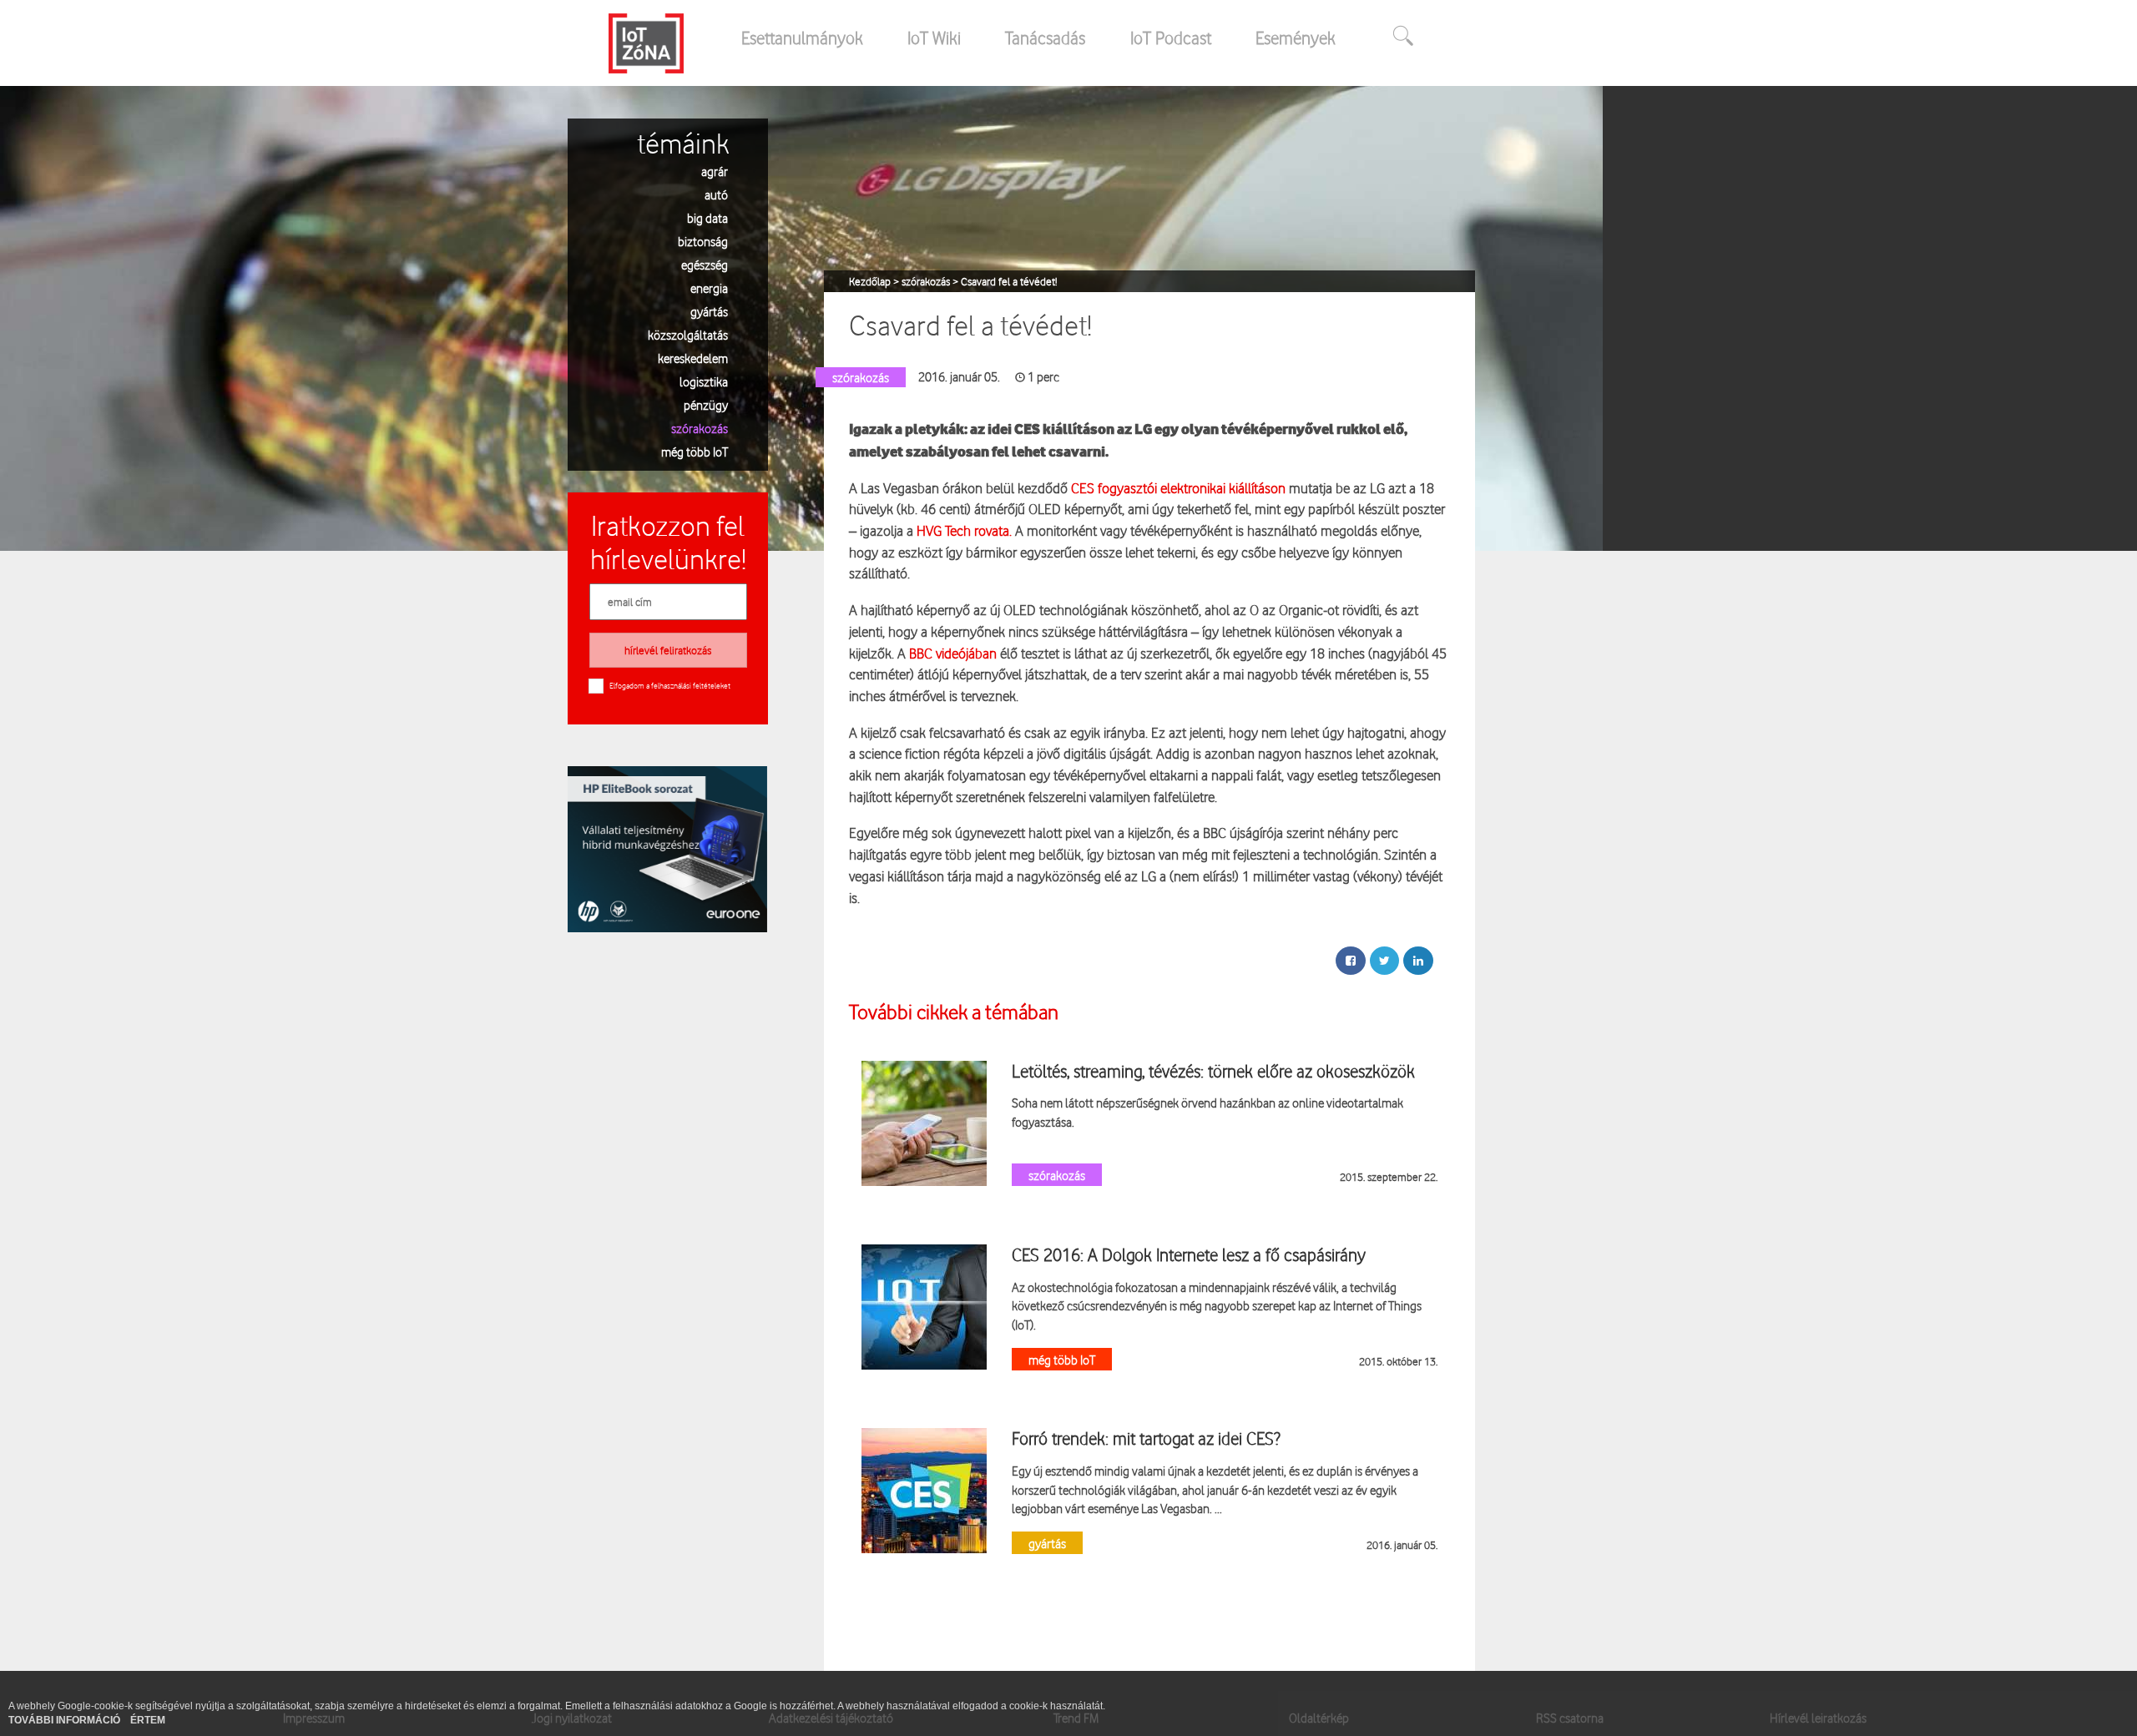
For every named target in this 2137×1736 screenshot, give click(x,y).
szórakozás (700, 428)
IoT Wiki (934, 38)
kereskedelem (693, 358)
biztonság (703, 241)
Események (1296, 38)
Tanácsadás (1045, 38)
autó (716, 194)
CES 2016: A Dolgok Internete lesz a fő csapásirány (1189, 1254)
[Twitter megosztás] (1384, 961)
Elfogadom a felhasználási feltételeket (670, 685)
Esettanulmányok (802, 38)
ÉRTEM (148, 1720)
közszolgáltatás (688, 334)
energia (709, 288)
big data (707, 217)
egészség (705, 264)
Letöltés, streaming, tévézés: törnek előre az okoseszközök (1213, 1071)
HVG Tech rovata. (964, 530)
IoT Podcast (1171, 38)
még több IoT (695, 451)
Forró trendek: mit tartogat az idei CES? (1146, 1438)
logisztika (704, 381)
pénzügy (706, 404)
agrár (715, 171)
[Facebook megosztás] (1351, 961)
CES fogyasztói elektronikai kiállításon (1178, 488)
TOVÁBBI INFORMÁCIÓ (66, 1720)
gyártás (709, 311)
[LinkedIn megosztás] (1418, 961)
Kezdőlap (871, 281)
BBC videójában (953, 653)
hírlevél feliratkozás (668, 650)
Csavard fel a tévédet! (1009, 281)
